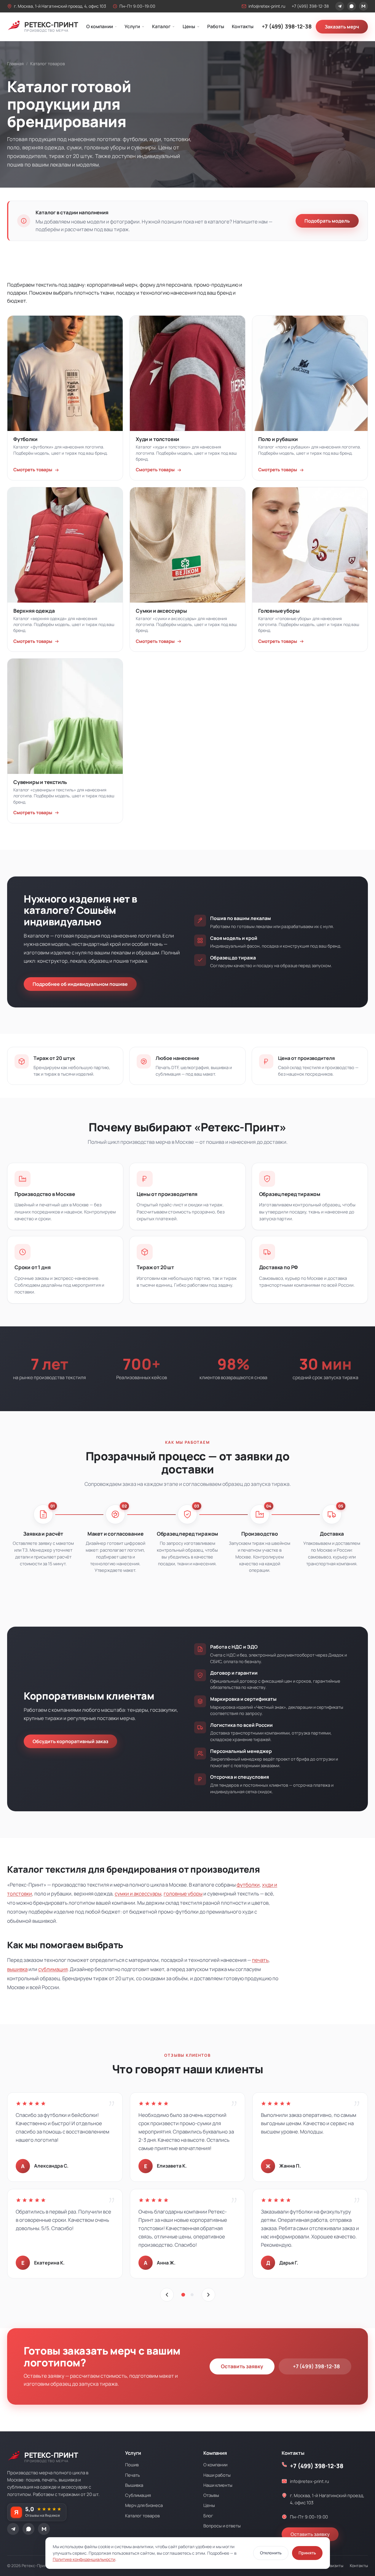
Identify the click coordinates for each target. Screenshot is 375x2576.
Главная (15, 64)
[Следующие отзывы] (208, 2295)
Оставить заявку (242, 2366)
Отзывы (211, 2495)
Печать (133, 2475)
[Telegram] (340, 6)
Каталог (161, 26)
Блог (208, 2516)
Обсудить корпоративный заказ (70, 1741)
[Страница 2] (192, 2295)
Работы (216, 26)
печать (260, 1960)
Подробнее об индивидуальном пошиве (80, 984)
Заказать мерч (342, 27)
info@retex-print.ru (267, 6)
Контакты (243, 26)
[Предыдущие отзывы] (167, 2295)
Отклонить (271, 2553)
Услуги (132, 26)
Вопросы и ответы (222, 2526)
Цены (189, 26)
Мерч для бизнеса (144, 2505)
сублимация (53, 1969)
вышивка (17, 1969)
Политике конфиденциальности (84, 2559)
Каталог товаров (142, 2516)
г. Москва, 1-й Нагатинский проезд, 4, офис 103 (60, 6)
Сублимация (138, 2495)
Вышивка (134, 2485)
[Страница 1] (183, 2295)
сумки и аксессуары (138, 1894)
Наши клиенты (218, 2485)
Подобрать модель (327, 221)
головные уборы (183, 1894)
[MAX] (363, 6)
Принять (307, 2553)
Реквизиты (333, 2566)
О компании (100, 26)
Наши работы (217, 2475)
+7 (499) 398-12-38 (310, 6)
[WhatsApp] (352, 6)
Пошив (132, 2465)
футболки (248, 1885)
